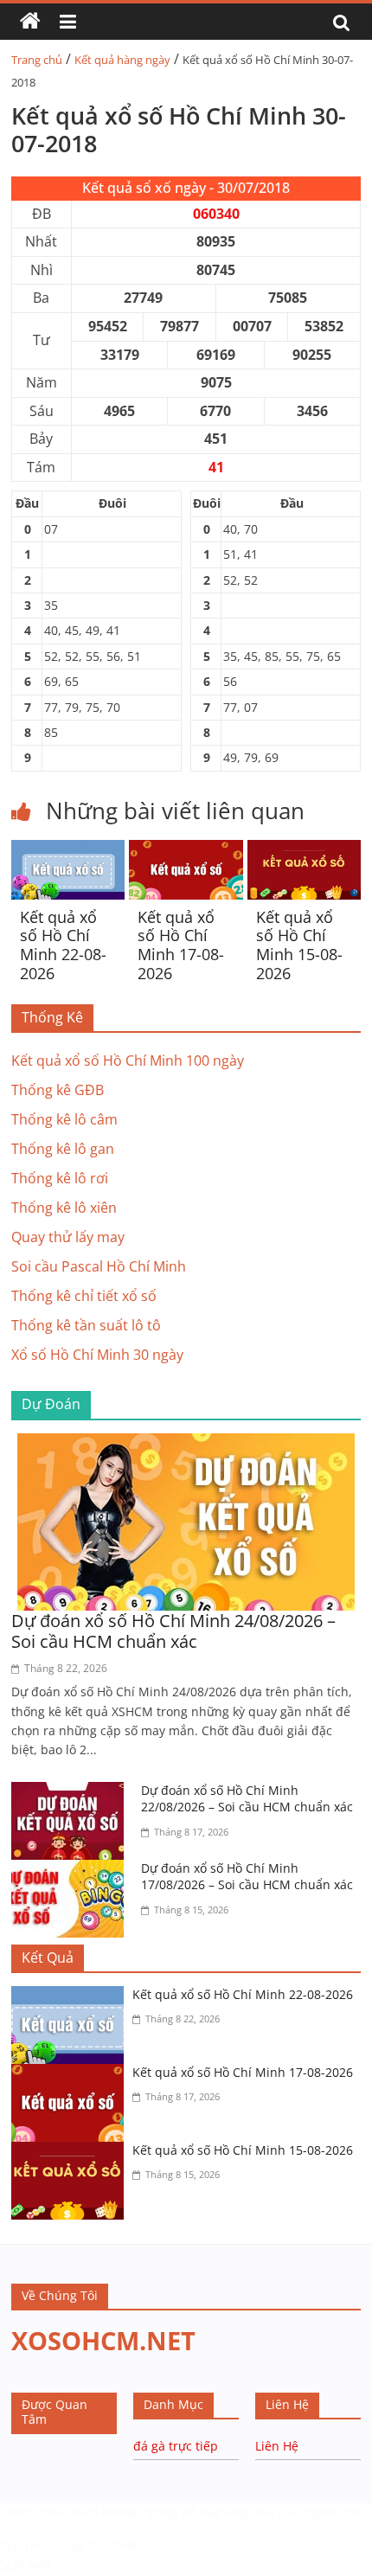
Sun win (26, 2565)
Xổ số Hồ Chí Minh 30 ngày (97, 1355)
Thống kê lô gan (63, 1149)
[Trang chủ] (30, 22)
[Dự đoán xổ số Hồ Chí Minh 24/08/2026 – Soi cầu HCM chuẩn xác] (186, 1444)
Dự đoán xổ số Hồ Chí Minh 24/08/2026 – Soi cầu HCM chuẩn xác (173, 1631)
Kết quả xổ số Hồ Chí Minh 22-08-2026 (63, 945)
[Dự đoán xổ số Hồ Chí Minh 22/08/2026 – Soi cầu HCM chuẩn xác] (72, 1792)
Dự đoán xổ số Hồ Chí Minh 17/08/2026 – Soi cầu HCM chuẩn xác (247, 1877)
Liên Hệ (277, 2446)
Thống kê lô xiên (64, 1208)
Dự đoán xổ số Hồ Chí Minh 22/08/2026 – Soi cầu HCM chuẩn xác (247, 1799)
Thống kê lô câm (64, 1119)
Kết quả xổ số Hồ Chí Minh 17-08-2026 (181, 945)
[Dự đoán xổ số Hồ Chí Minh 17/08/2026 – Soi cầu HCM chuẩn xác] (72, 1870)
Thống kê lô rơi (60, 1178)
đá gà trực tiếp (176, 2446)
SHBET (19, 2512)
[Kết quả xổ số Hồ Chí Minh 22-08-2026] (68, 850)
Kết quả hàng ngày (122, 60)
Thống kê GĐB (58, 1090)
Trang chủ (37, 60)
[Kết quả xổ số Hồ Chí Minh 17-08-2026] (186, 850)
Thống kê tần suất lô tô (86, 1325)
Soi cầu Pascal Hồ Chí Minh (99, 1266)
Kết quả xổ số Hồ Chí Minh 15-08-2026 (299, 945)
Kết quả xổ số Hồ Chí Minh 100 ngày (128, 1061)
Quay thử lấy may (68, 1237)
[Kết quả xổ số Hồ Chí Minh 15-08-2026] (304, 850)
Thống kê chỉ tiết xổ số (84, 1296)
